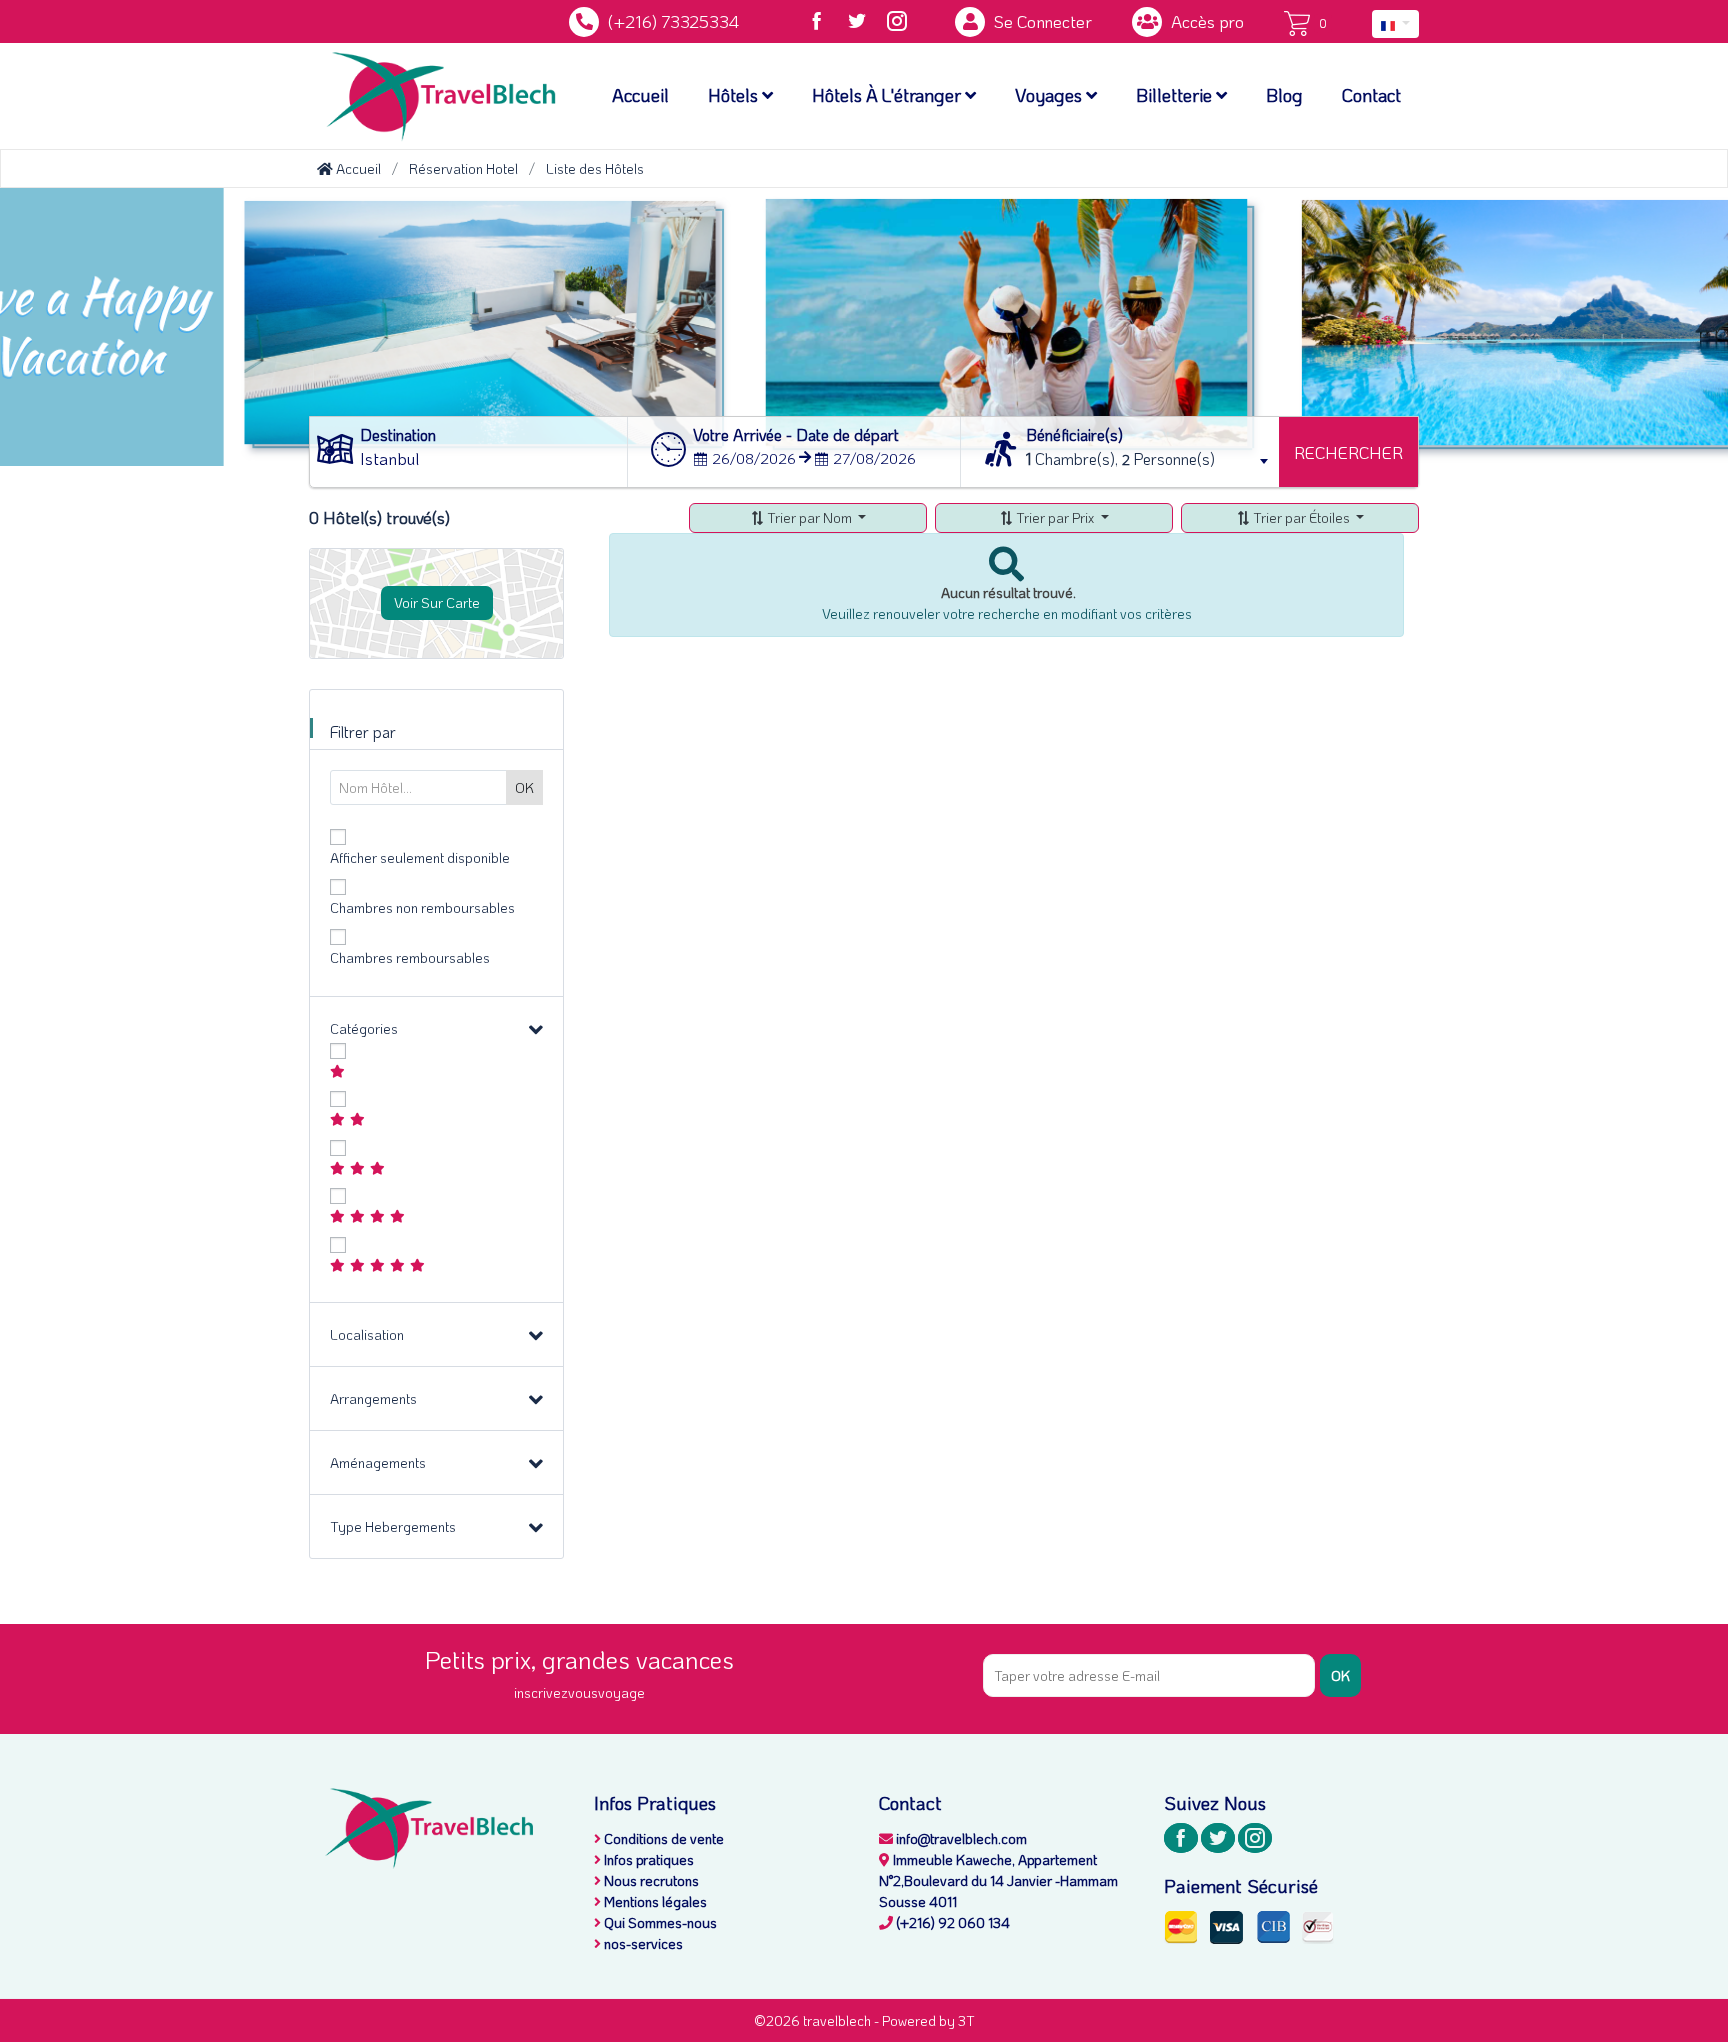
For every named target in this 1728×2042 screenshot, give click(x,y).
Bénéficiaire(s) (1074, 434)
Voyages (1050, 95)
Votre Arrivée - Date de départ (796, 434)
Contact (1371, 95)
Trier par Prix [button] (1055, 517)
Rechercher (1348, 452)
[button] (1395, 24)
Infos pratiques (647, 1859)
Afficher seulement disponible (420, 857)
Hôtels (735, 95)
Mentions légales (654, 1901)
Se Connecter (1041, 21)
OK (1340, 1675)
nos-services (642, 1943)
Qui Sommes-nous (659, 1922)
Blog (1284, 95)
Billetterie (1176, 95)
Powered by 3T (928, 2020)
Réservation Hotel (463, 168)
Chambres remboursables (410, 957)
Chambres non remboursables (422, 907)
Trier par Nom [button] (809, 517)
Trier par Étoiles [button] (1301, 517)
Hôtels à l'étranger (888, 95)
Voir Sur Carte (437, 602)
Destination (398, 434)
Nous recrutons (650, 1880)
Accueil (640, 95)
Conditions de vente (662, 1838)
